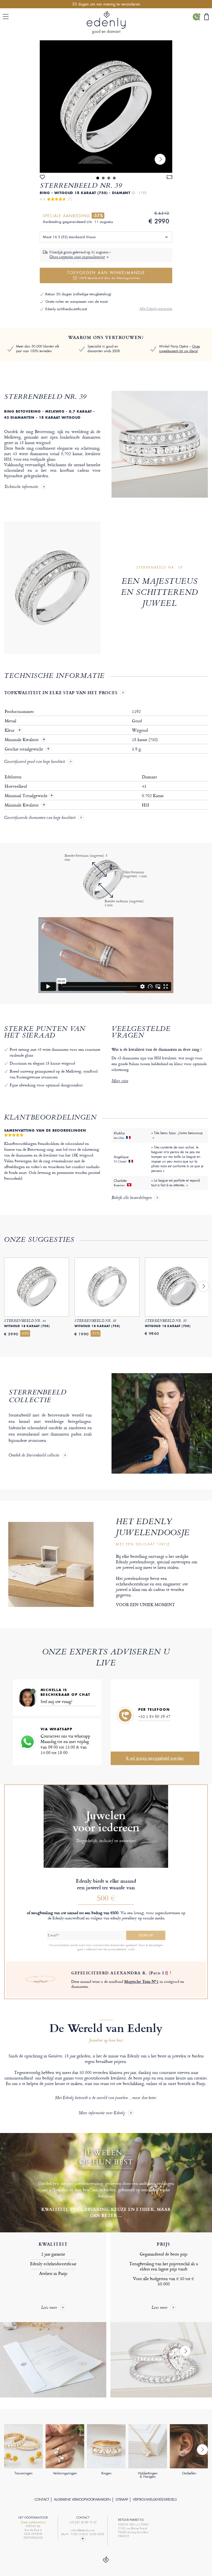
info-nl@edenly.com (83, 2530)
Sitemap (122, 2500)
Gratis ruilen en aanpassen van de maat (76, 302)
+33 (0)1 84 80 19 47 (83, 2522)
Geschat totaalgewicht (24, 749)
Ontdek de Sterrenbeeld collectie (34, 1456)
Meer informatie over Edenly (102, 2113)
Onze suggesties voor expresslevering (77, 257)
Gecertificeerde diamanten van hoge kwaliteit (40, 818)
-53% (98, 216)
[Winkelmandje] (206, 17)
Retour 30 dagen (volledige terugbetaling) (78, 294)
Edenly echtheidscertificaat (66, 309)
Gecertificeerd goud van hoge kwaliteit (35, 762)
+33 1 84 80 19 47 (154, 1716)
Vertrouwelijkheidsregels (155, 2500)
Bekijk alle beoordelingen (132, 1198)
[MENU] (7, 17)
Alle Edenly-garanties (156, 309)
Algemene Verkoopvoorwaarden (82, 2500)
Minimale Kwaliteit (22, 740)
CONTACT (42, 2500)
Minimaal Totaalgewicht (29, 796)
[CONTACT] (196, 17)
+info (131, 1949)
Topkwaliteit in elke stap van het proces (61, 693)
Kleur (10, 730)
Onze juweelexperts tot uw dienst (179, 349)
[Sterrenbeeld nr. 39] (106, 107)
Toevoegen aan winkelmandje (106, 275)
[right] (160, 159)
